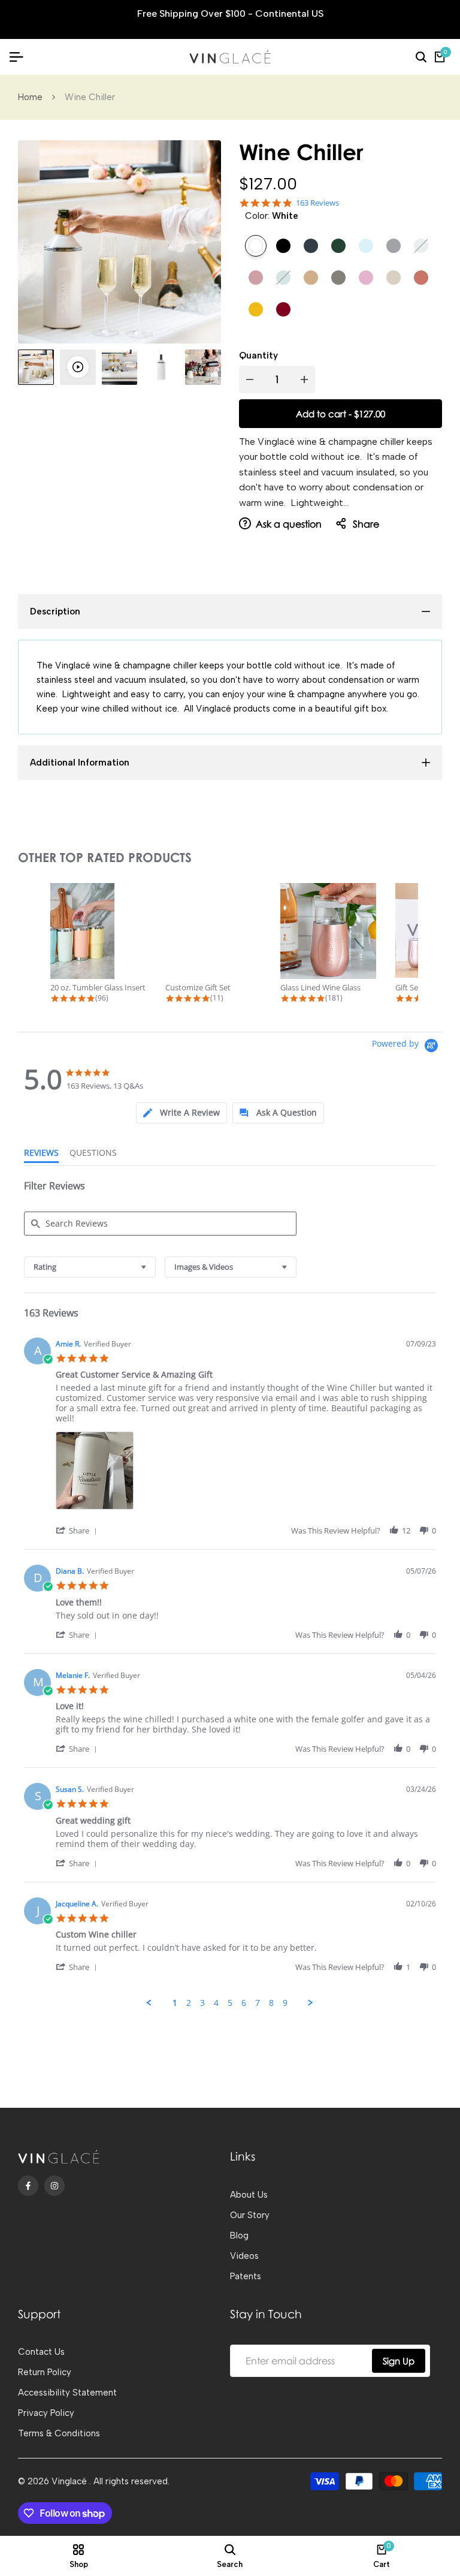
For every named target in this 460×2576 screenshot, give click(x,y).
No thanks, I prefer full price (230, 1396)
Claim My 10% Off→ (230, 1361)
